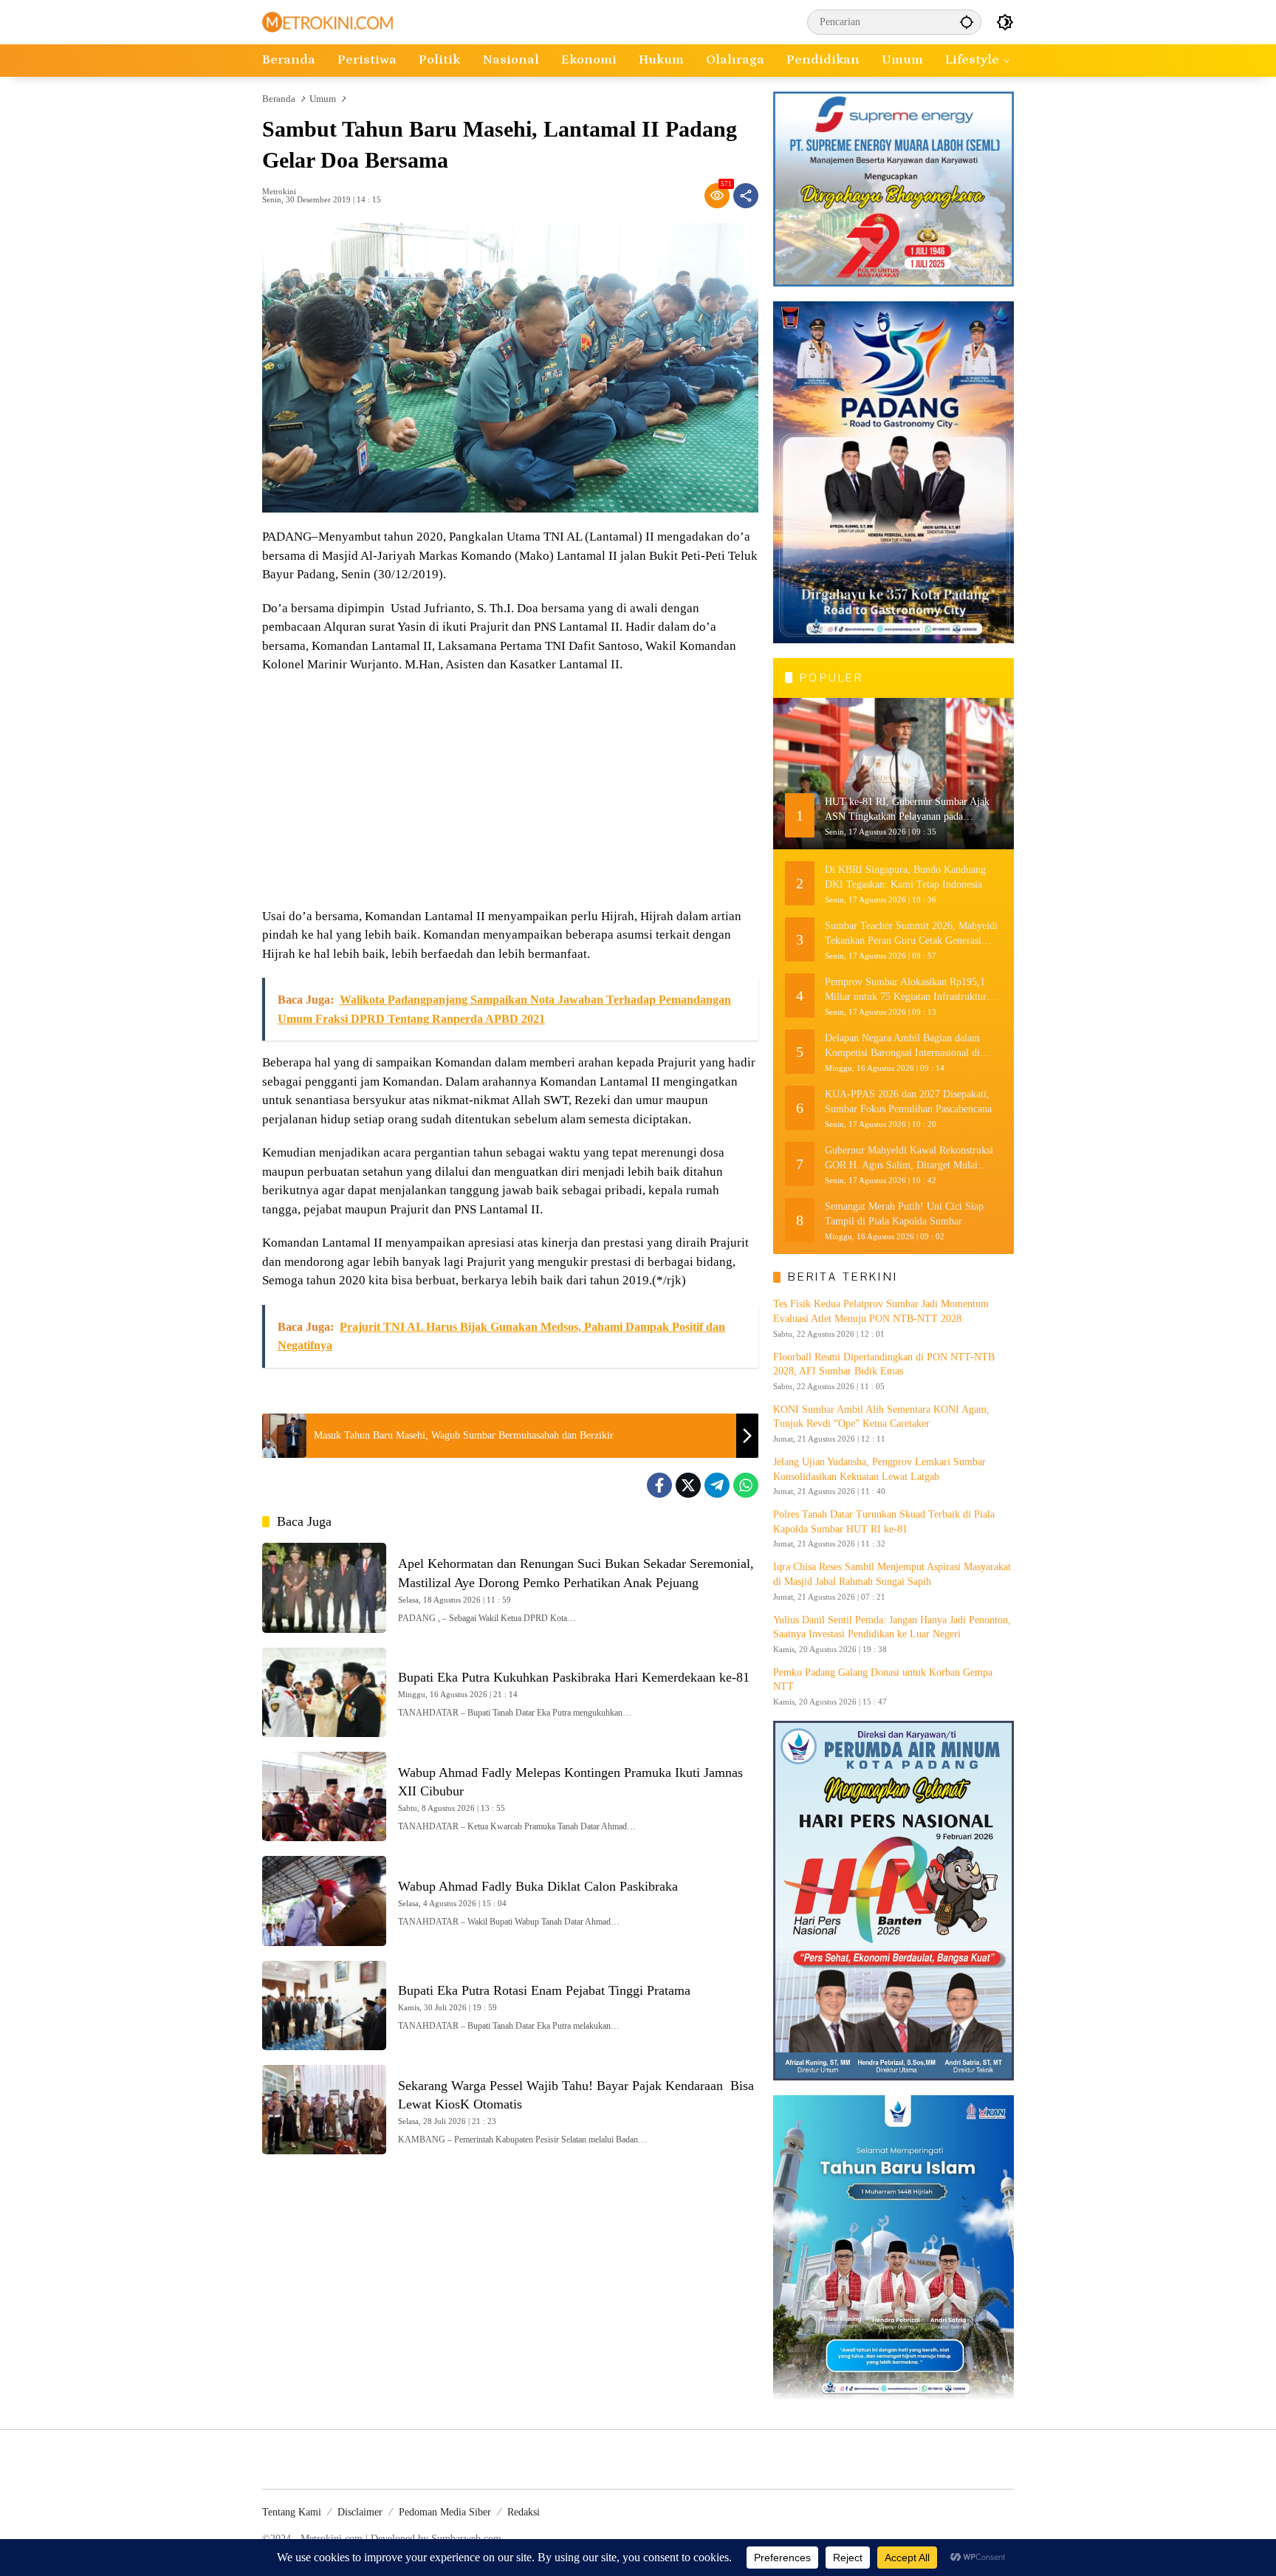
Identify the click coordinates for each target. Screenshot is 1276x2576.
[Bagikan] (746, 196)
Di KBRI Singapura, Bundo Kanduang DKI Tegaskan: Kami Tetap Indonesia (905, 877)
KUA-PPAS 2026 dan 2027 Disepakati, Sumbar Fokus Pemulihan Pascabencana (908, 1102)
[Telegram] (717, 1485)
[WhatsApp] (746, 1485)
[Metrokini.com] (327, 21)
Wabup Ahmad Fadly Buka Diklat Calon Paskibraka (538, 1886)
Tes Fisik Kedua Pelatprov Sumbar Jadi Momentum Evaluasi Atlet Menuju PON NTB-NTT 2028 (881, 1311)
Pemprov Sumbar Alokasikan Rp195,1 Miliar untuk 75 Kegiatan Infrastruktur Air (906, 990)
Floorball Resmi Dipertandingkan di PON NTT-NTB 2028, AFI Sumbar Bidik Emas (884, 1364)
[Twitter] (688, 1485)
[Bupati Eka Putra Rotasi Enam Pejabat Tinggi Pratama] (324, 2005)
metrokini (279, 192)
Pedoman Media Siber (445, 2512)
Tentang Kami (292, 2512)
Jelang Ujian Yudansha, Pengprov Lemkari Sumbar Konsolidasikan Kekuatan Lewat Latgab (879, 1469)
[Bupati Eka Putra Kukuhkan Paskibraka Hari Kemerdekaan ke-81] (324, 1692)
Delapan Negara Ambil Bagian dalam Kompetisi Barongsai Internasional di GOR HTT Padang (902, 1046)
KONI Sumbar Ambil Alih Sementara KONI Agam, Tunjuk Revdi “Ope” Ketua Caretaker (881, 1417)
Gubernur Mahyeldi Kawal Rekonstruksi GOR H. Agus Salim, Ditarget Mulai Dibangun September (909, 1158)
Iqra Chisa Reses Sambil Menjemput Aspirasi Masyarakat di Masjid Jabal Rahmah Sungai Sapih (892, 1574)
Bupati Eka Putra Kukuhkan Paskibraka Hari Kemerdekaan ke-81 (574, 1677)
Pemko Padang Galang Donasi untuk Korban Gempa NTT (883, 1680)
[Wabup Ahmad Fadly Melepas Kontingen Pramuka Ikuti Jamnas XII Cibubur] (324, 1796)
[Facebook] (659, 1485)
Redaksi (524, 2512)
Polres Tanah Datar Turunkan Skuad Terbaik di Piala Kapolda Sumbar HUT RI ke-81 (884, 1522)
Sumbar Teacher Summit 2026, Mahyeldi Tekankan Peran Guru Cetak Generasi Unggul (911, 934)
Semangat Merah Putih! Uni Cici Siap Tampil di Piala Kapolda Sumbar (904, 1214)
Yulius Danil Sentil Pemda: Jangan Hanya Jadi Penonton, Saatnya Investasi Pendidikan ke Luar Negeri (892, 1627)
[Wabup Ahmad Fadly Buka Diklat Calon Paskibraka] (324, 1901)
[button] (967, 22)
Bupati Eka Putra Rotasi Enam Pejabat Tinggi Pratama (544, 1990)
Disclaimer (360, 2512)
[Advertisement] (510, 792)
